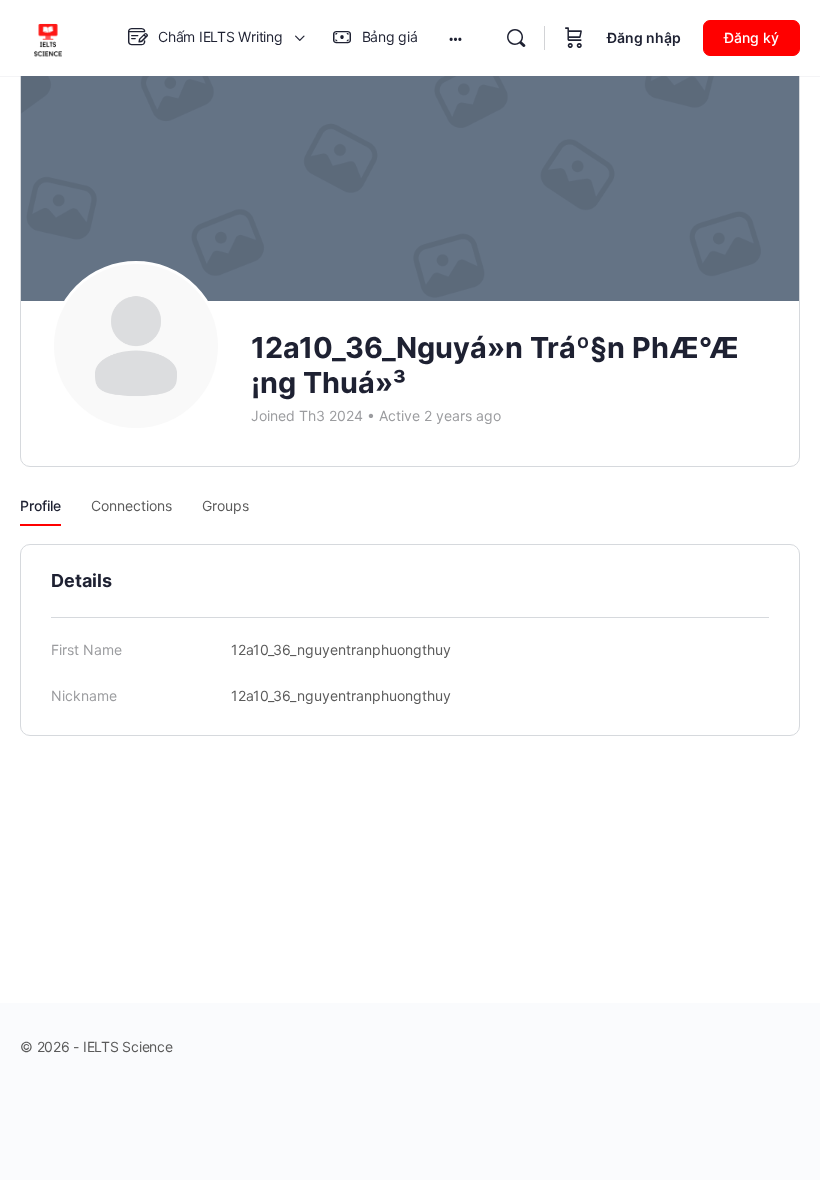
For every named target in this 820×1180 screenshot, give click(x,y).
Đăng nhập (644, 37)
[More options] (455, 38)
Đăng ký (751, 37)
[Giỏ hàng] (574, 38)
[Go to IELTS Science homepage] (48, 36)
